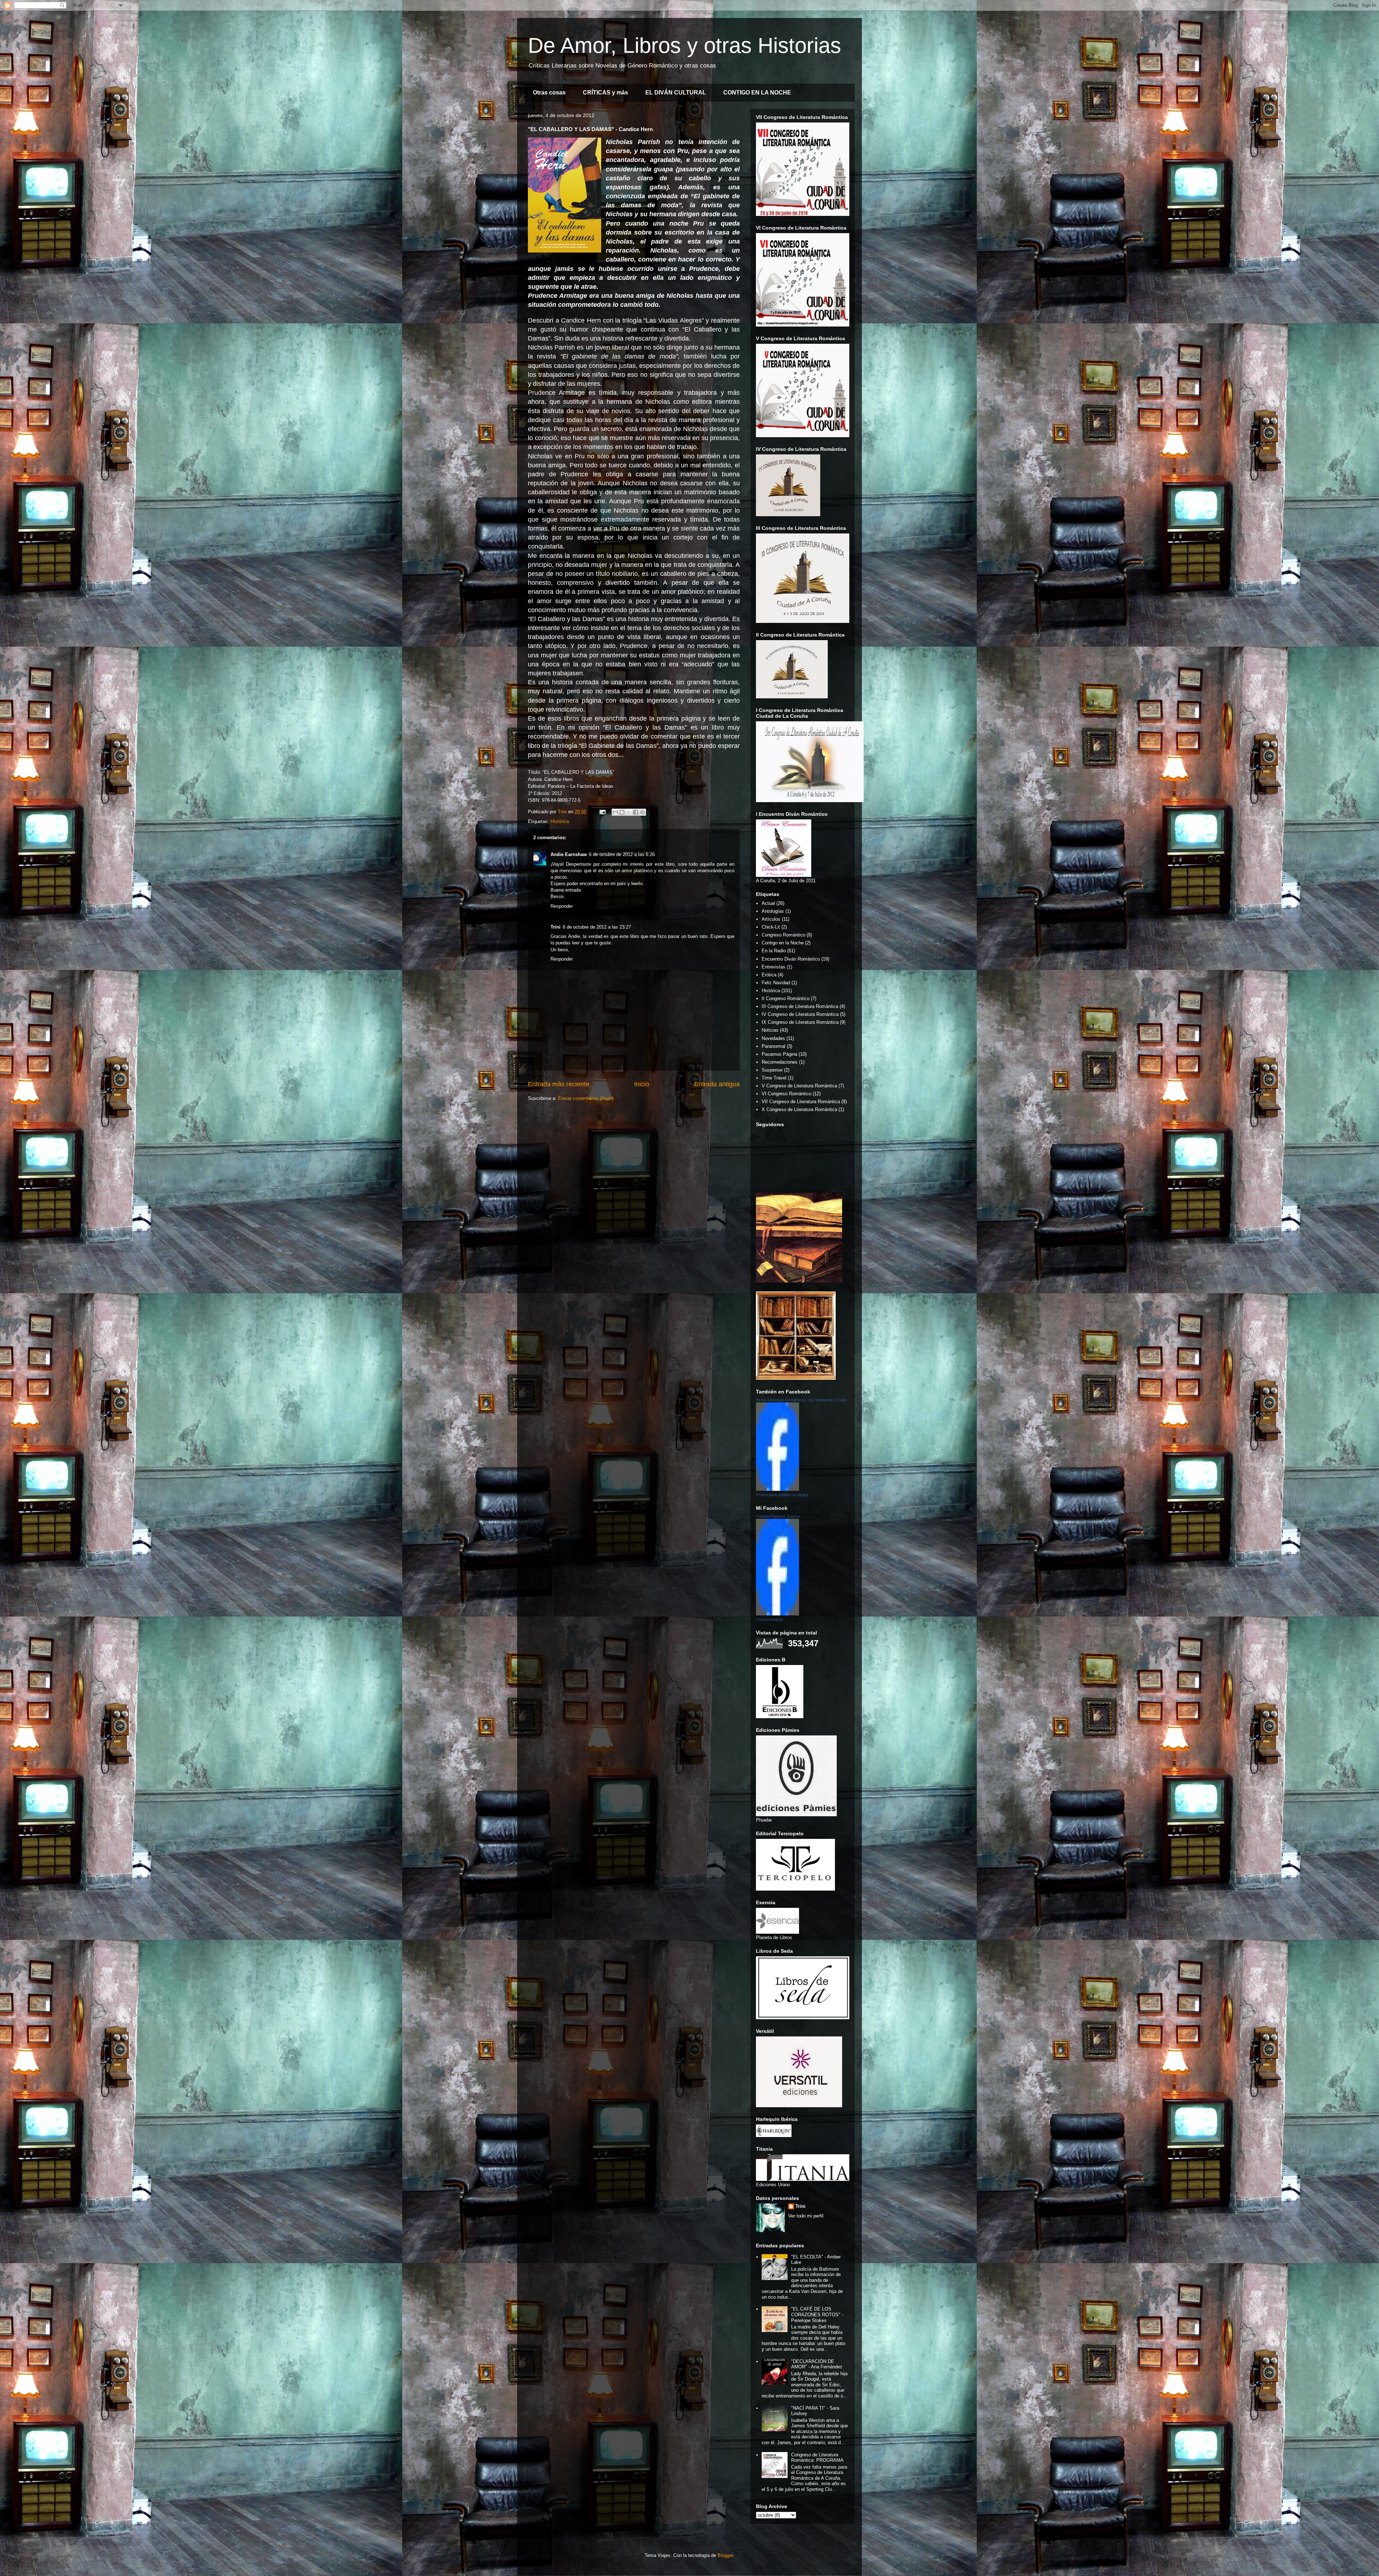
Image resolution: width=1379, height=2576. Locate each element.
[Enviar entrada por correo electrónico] (602, 812)
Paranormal (774, 1046)
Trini (556, 927)
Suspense (772, 1070)
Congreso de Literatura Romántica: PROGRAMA (817, 2458)
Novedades (773, 1038)
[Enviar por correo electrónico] (615, 812)
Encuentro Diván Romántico (791, 959)
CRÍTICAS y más (605, 93)
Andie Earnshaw (569, 854)
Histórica (560, 821)
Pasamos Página (779, 1054)
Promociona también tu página (782, 1495)
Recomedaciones (780, 1062)
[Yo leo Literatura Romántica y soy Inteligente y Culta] (777, 1489)
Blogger (725, 2555)
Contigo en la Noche (783, 943)
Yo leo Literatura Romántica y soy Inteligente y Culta (801, 1400)
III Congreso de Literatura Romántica (800, 1006)
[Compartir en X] (629, 812)
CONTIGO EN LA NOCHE (757, 93)
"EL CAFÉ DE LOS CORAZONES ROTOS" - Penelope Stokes (817, 2314)
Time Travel (774, 1078)
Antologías (773, 911)
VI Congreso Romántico (786, 1094)
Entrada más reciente (559, 1084)
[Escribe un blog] (622, 812)
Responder (562, 906)
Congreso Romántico (783, 935)
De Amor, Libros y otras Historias (684, 45)
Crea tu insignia (769, 1619)
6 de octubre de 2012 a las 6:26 (622, 854)
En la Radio (774, 951)
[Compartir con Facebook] (636, 812)
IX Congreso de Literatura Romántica (800, 1022)
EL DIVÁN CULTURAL (676, 93)
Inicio (642, 1084)
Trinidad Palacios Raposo (778, 1516)
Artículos (771, 919)
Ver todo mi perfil (806, 2216)
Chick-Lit (771, 927)
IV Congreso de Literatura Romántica (800, 1014)
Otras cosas (549, 93)
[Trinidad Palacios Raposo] (777, 1614)
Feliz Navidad (776, 983)
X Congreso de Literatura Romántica (799, 1109)
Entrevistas (774, 967)
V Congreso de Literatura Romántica (799, 1086)
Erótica (769, 975)
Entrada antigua (717, 1084)
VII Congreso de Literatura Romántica (801, 1102)
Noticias (770, 1030)
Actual (768, 903)
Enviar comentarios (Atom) (586, 1098)
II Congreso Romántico (786, 998)
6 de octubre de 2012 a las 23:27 (597, 927)
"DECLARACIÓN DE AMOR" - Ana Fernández (817, 2364)
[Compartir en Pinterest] (642, 812)
